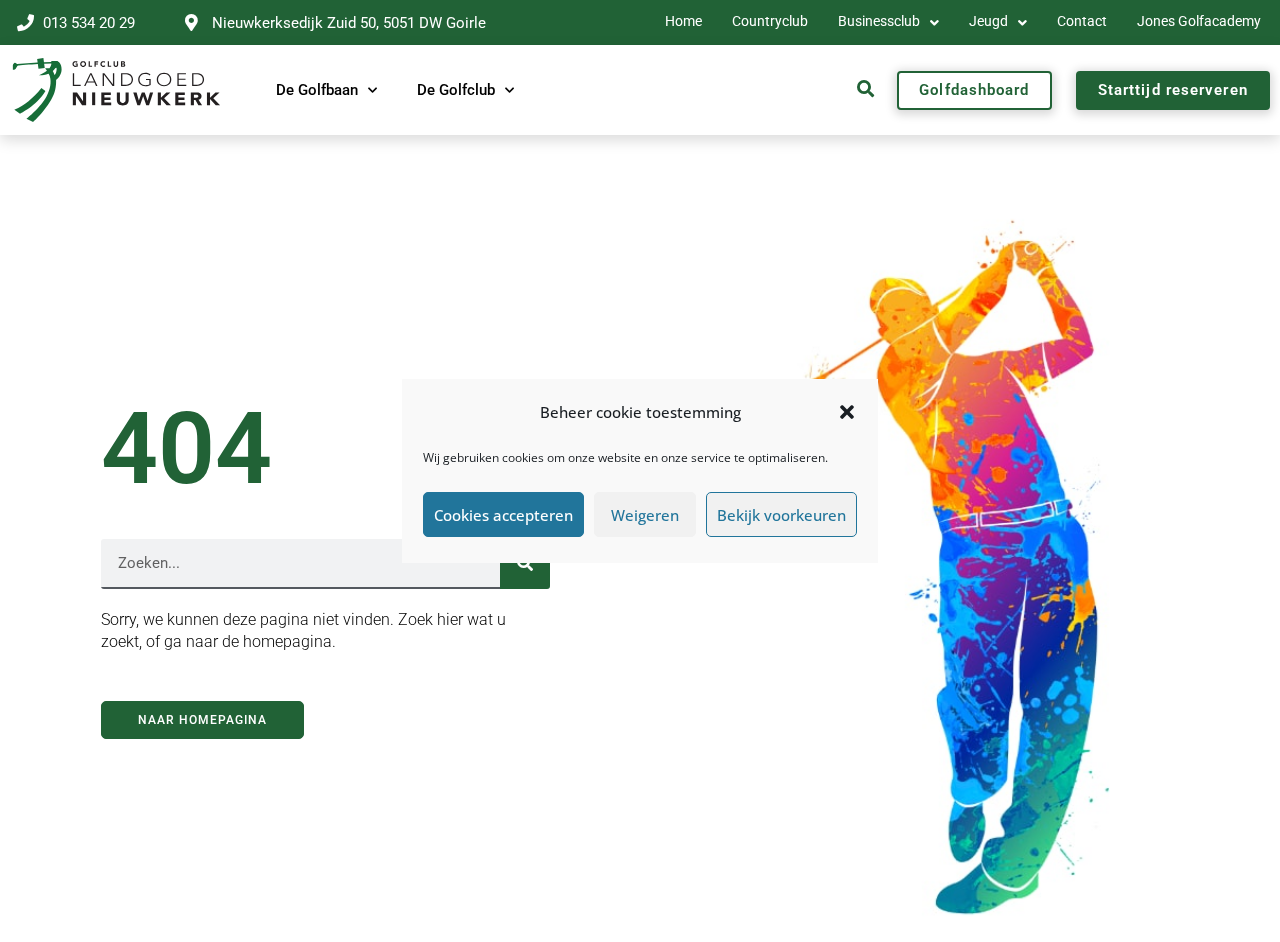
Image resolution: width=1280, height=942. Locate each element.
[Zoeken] (525, 564)
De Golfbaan (317, 90)
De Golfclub (456, 90)
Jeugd (988, 21)
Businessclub (879, 21)
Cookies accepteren (503, 515)
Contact (1082, 21)
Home (683, 21)
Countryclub (770, 21)
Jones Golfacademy (1199, 21)
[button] (847, 412)
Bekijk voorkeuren (781, 515)
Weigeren (645, 515)
